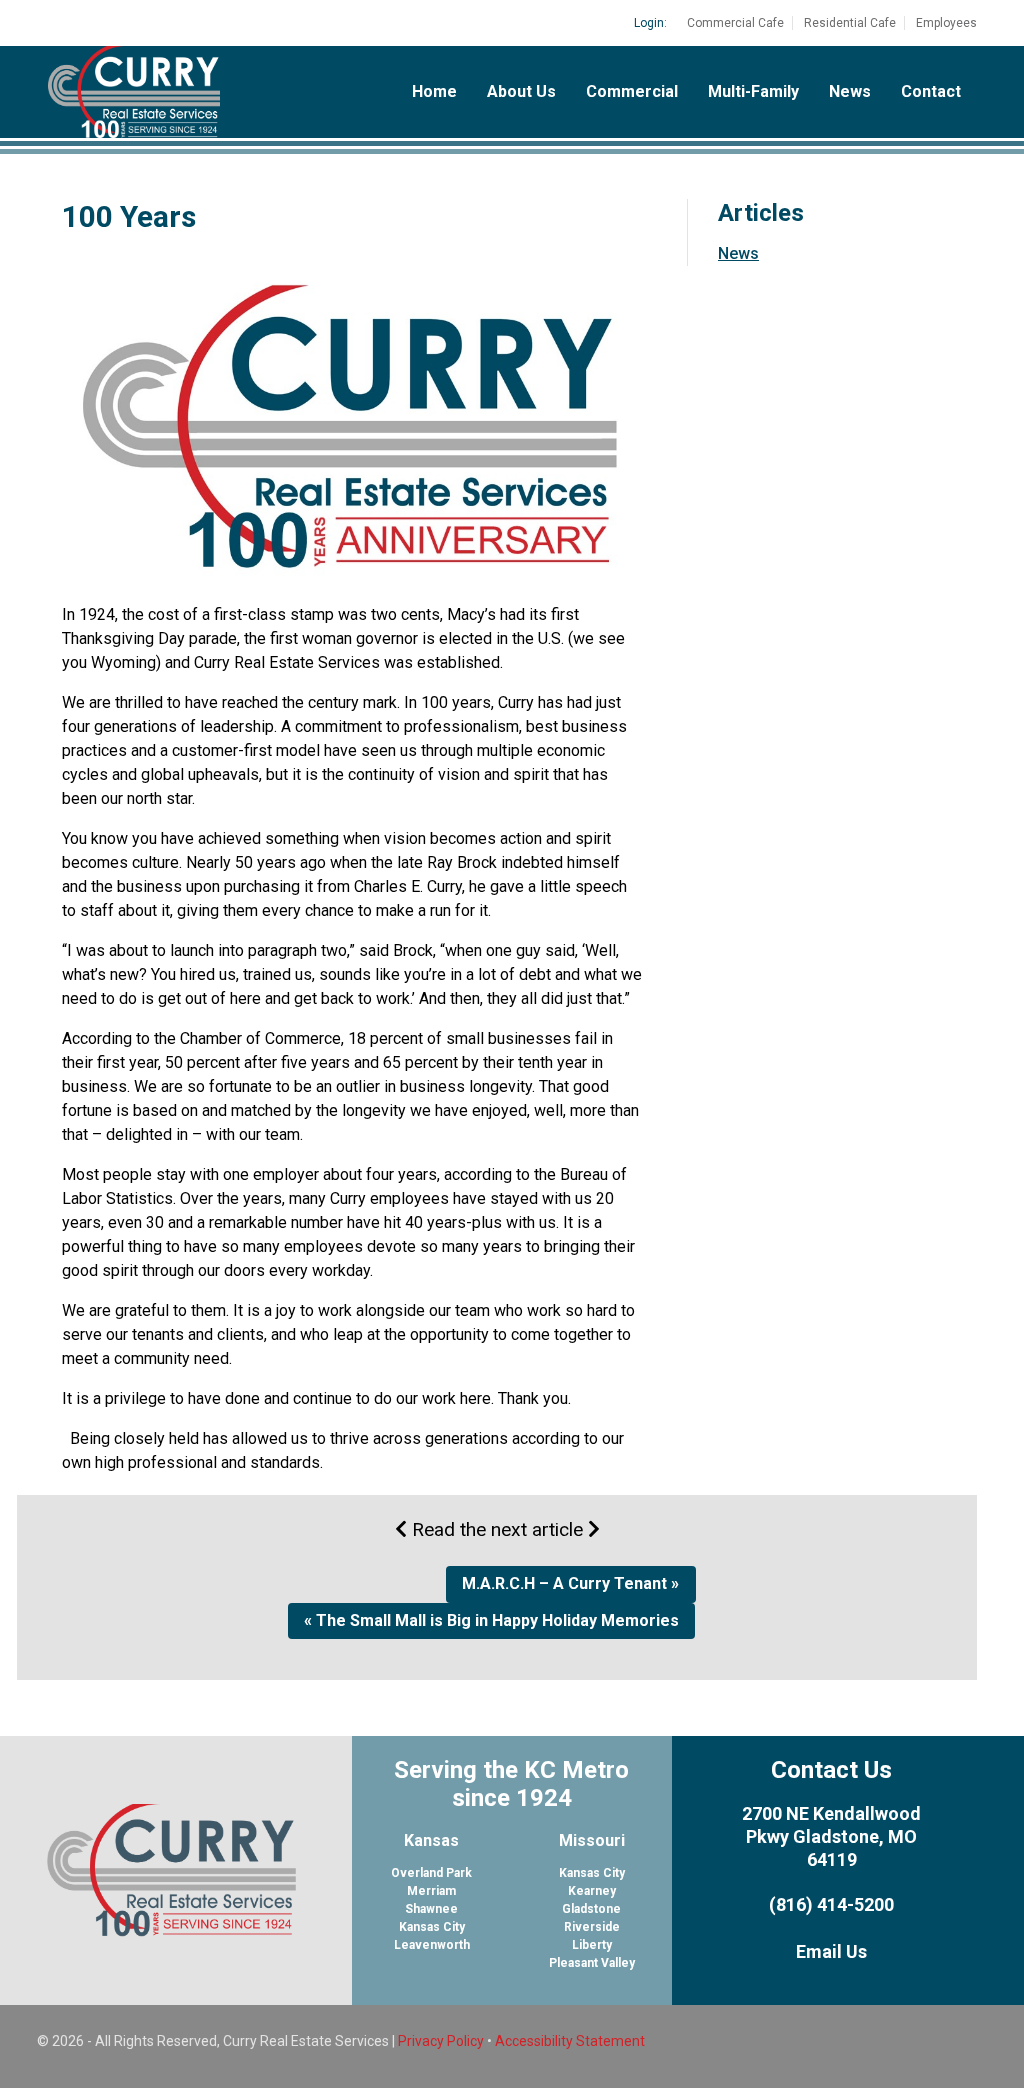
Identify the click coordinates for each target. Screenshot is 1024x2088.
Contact (931, 91)
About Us (521, 91)
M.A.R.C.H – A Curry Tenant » (570, 1583)
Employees (946, 23)
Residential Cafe (850, 23)
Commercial (632, 91)
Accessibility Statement (570, 2041)
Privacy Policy (441, 2041)
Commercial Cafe (735, 23)
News (850, 91)
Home (434, 91)
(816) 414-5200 (831, 1904)
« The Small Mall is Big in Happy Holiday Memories (491, 1620)
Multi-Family (753, 91)
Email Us (831, 1951)
